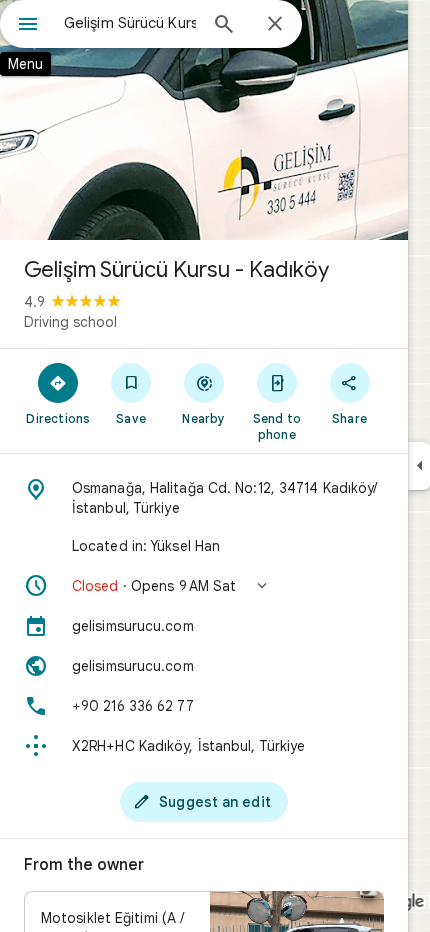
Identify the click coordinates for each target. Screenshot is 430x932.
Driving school (70, 322)
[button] (204, 586)
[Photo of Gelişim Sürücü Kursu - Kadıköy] (204, 120)
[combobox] (130, 23)
